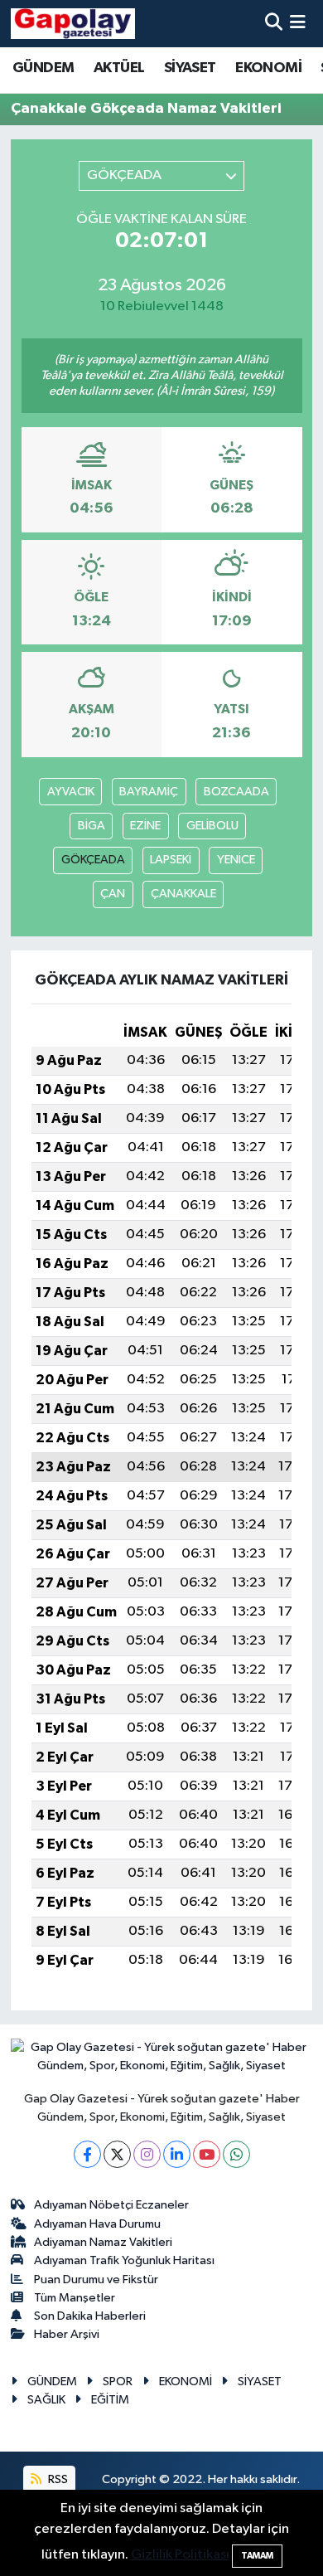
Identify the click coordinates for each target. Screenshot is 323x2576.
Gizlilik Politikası (180, 2555)
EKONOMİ (268, 68)
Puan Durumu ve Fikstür (96, 2280)
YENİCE (236, 860)
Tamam (257, 2556)
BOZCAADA (236, 792)
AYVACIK (71, 792)
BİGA (92, 826)
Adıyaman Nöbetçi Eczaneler (111, 2205)
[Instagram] (147, 2154)
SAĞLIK (46, 2400)
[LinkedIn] (177, 2154)
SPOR (118, 2382)
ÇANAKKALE (183, 894)
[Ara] (274, 24)
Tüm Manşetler (75, 2298)
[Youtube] (207, 2154)
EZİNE (145, 826)
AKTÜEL (119, 68)
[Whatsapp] (236, 2154)
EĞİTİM (110, 2400)
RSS (57, 2479)
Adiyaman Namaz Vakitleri (103, 2242)
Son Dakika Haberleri (90, 2316)
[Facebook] (87, 2154)
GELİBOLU (212, 826)
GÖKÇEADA (93, 860)
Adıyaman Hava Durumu (97, 2224)
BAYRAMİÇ (149, 792)
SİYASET (190, 68)
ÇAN (113, 894)
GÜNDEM (43, 68)
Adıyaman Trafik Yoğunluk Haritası (124, 2260)
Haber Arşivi (67, 2334)
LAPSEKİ (171, 860)
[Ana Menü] (298, 24)
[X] (117, 2154)
